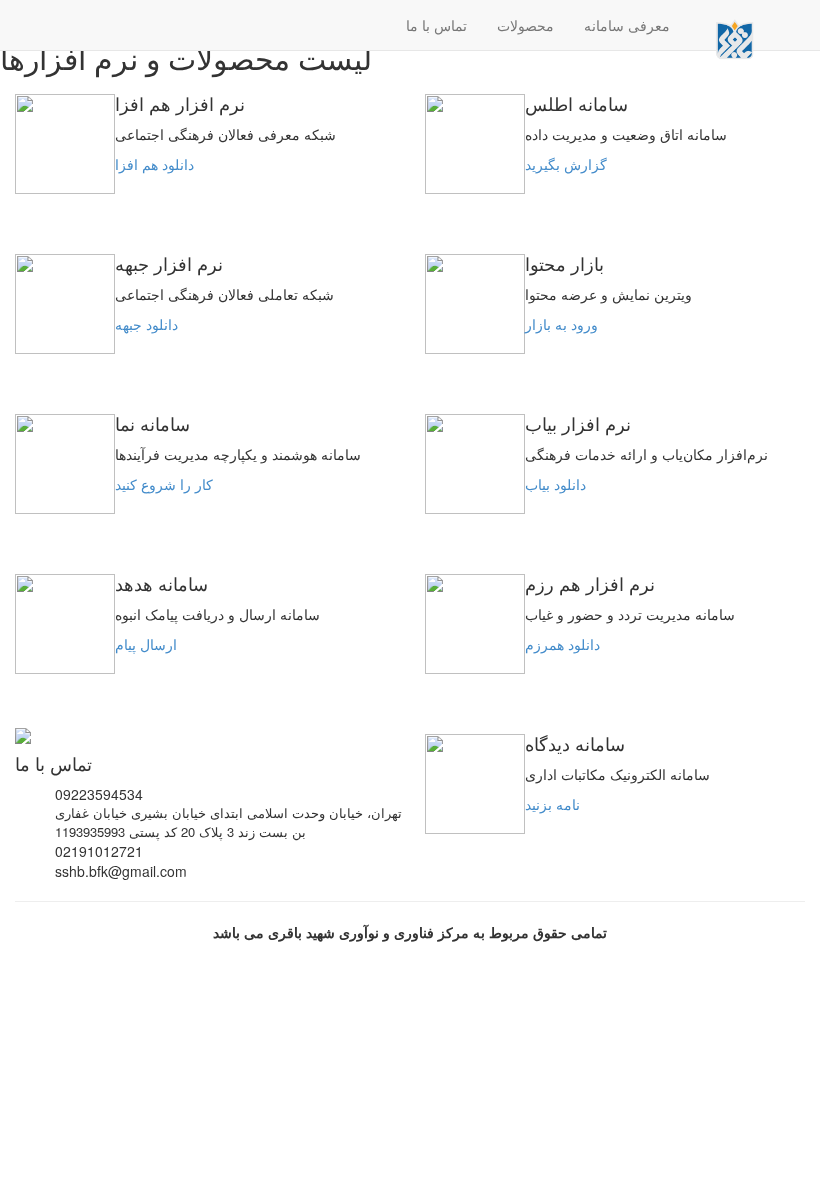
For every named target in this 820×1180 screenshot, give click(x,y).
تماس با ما (436, 25)
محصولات (525, 25)
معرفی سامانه (627, 25)
